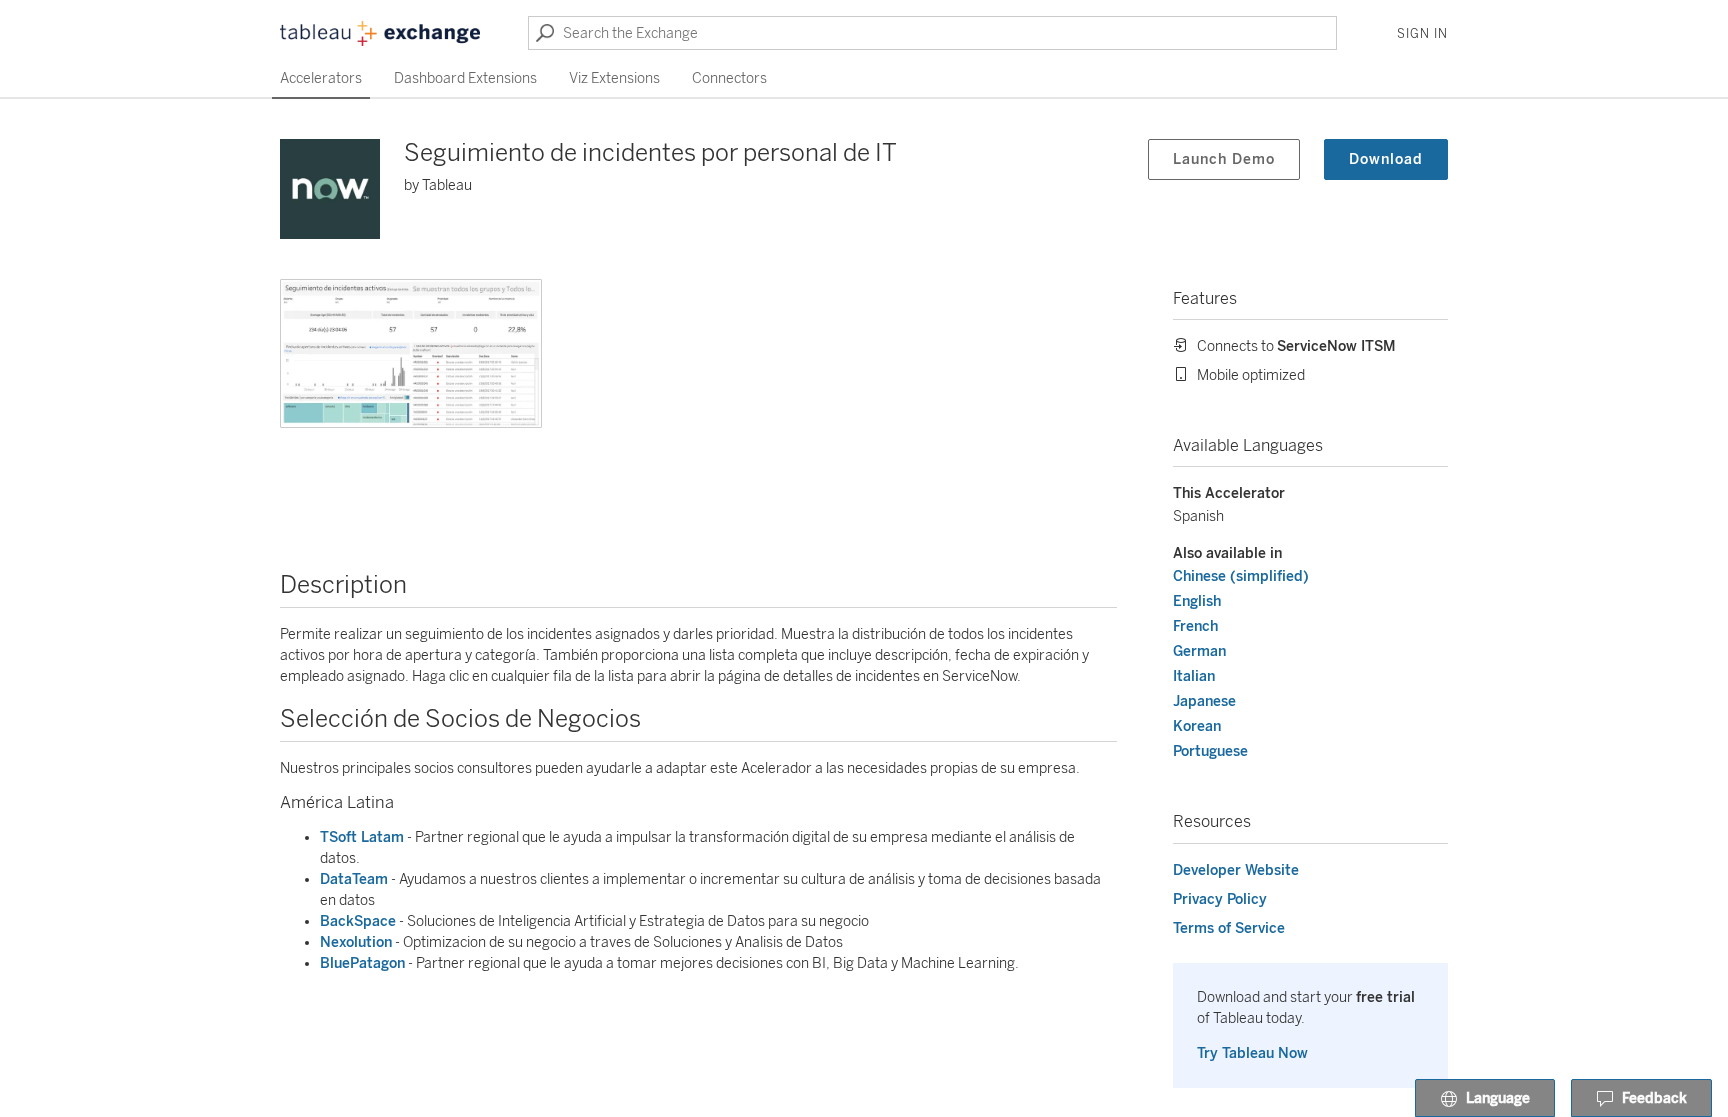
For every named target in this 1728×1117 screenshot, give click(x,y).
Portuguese (1210, 751)
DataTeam (354, 879)
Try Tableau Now (1252, 1053)
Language (1498, 1098)
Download (1386, 159)
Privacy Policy (1220, 899)
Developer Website (1236, 870)
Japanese (1204, 701)
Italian (1194, 676)
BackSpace (358, 921)
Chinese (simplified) (1241, 576)
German (1199, 651)
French (1195, 626)
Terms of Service (1229, 928)
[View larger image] (411, 353)
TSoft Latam (362, 837)
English (1197, 601)
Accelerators (321, 78)
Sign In (1422, 34)
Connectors (729, 78)
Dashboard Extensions (465, 78)
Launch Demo (1224, 159)
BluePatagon (362, 963)
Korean (1197, 726)
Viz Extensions (614, 78)
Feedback (1654, 1098)
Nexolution (356, 942)
